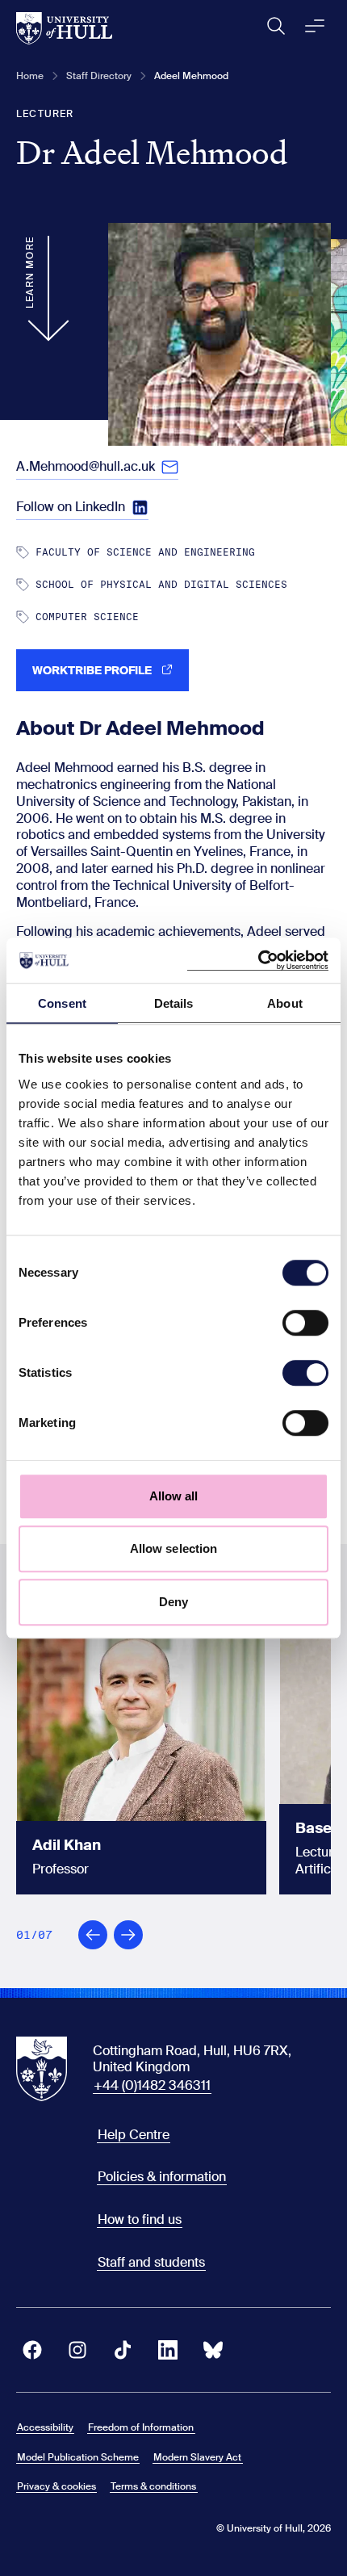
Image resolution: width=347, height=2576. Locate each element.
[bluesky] (213, 2350)
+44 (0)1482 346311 (152, 2085)
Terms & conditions (153, 2486)
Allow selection (174, 1548)
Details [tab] (174, 1003)
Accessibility (45, 2427)
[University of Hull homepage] (64, 28)
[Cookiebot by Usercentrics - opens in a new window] (258, 960)
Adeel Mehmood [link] (191, 76)
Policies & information (162, 2177)
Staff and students (151, 2262)
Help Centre (134, 2135)
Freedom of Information (141, 2427)
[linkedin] (168, 2350)
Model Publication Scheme (78, 2457)
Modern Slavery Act (197, 2457)
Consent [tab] (62, 1003)
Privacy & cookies (56, 2486)
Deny (173, 1602)
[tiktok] (123, 2350)
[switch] (305, 1323)
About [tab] (285, 1003)
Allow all (174, 1496)
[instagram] (77, 2350)
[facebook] (32, 2350)
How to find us (140, 2219)
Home (30, 76)
